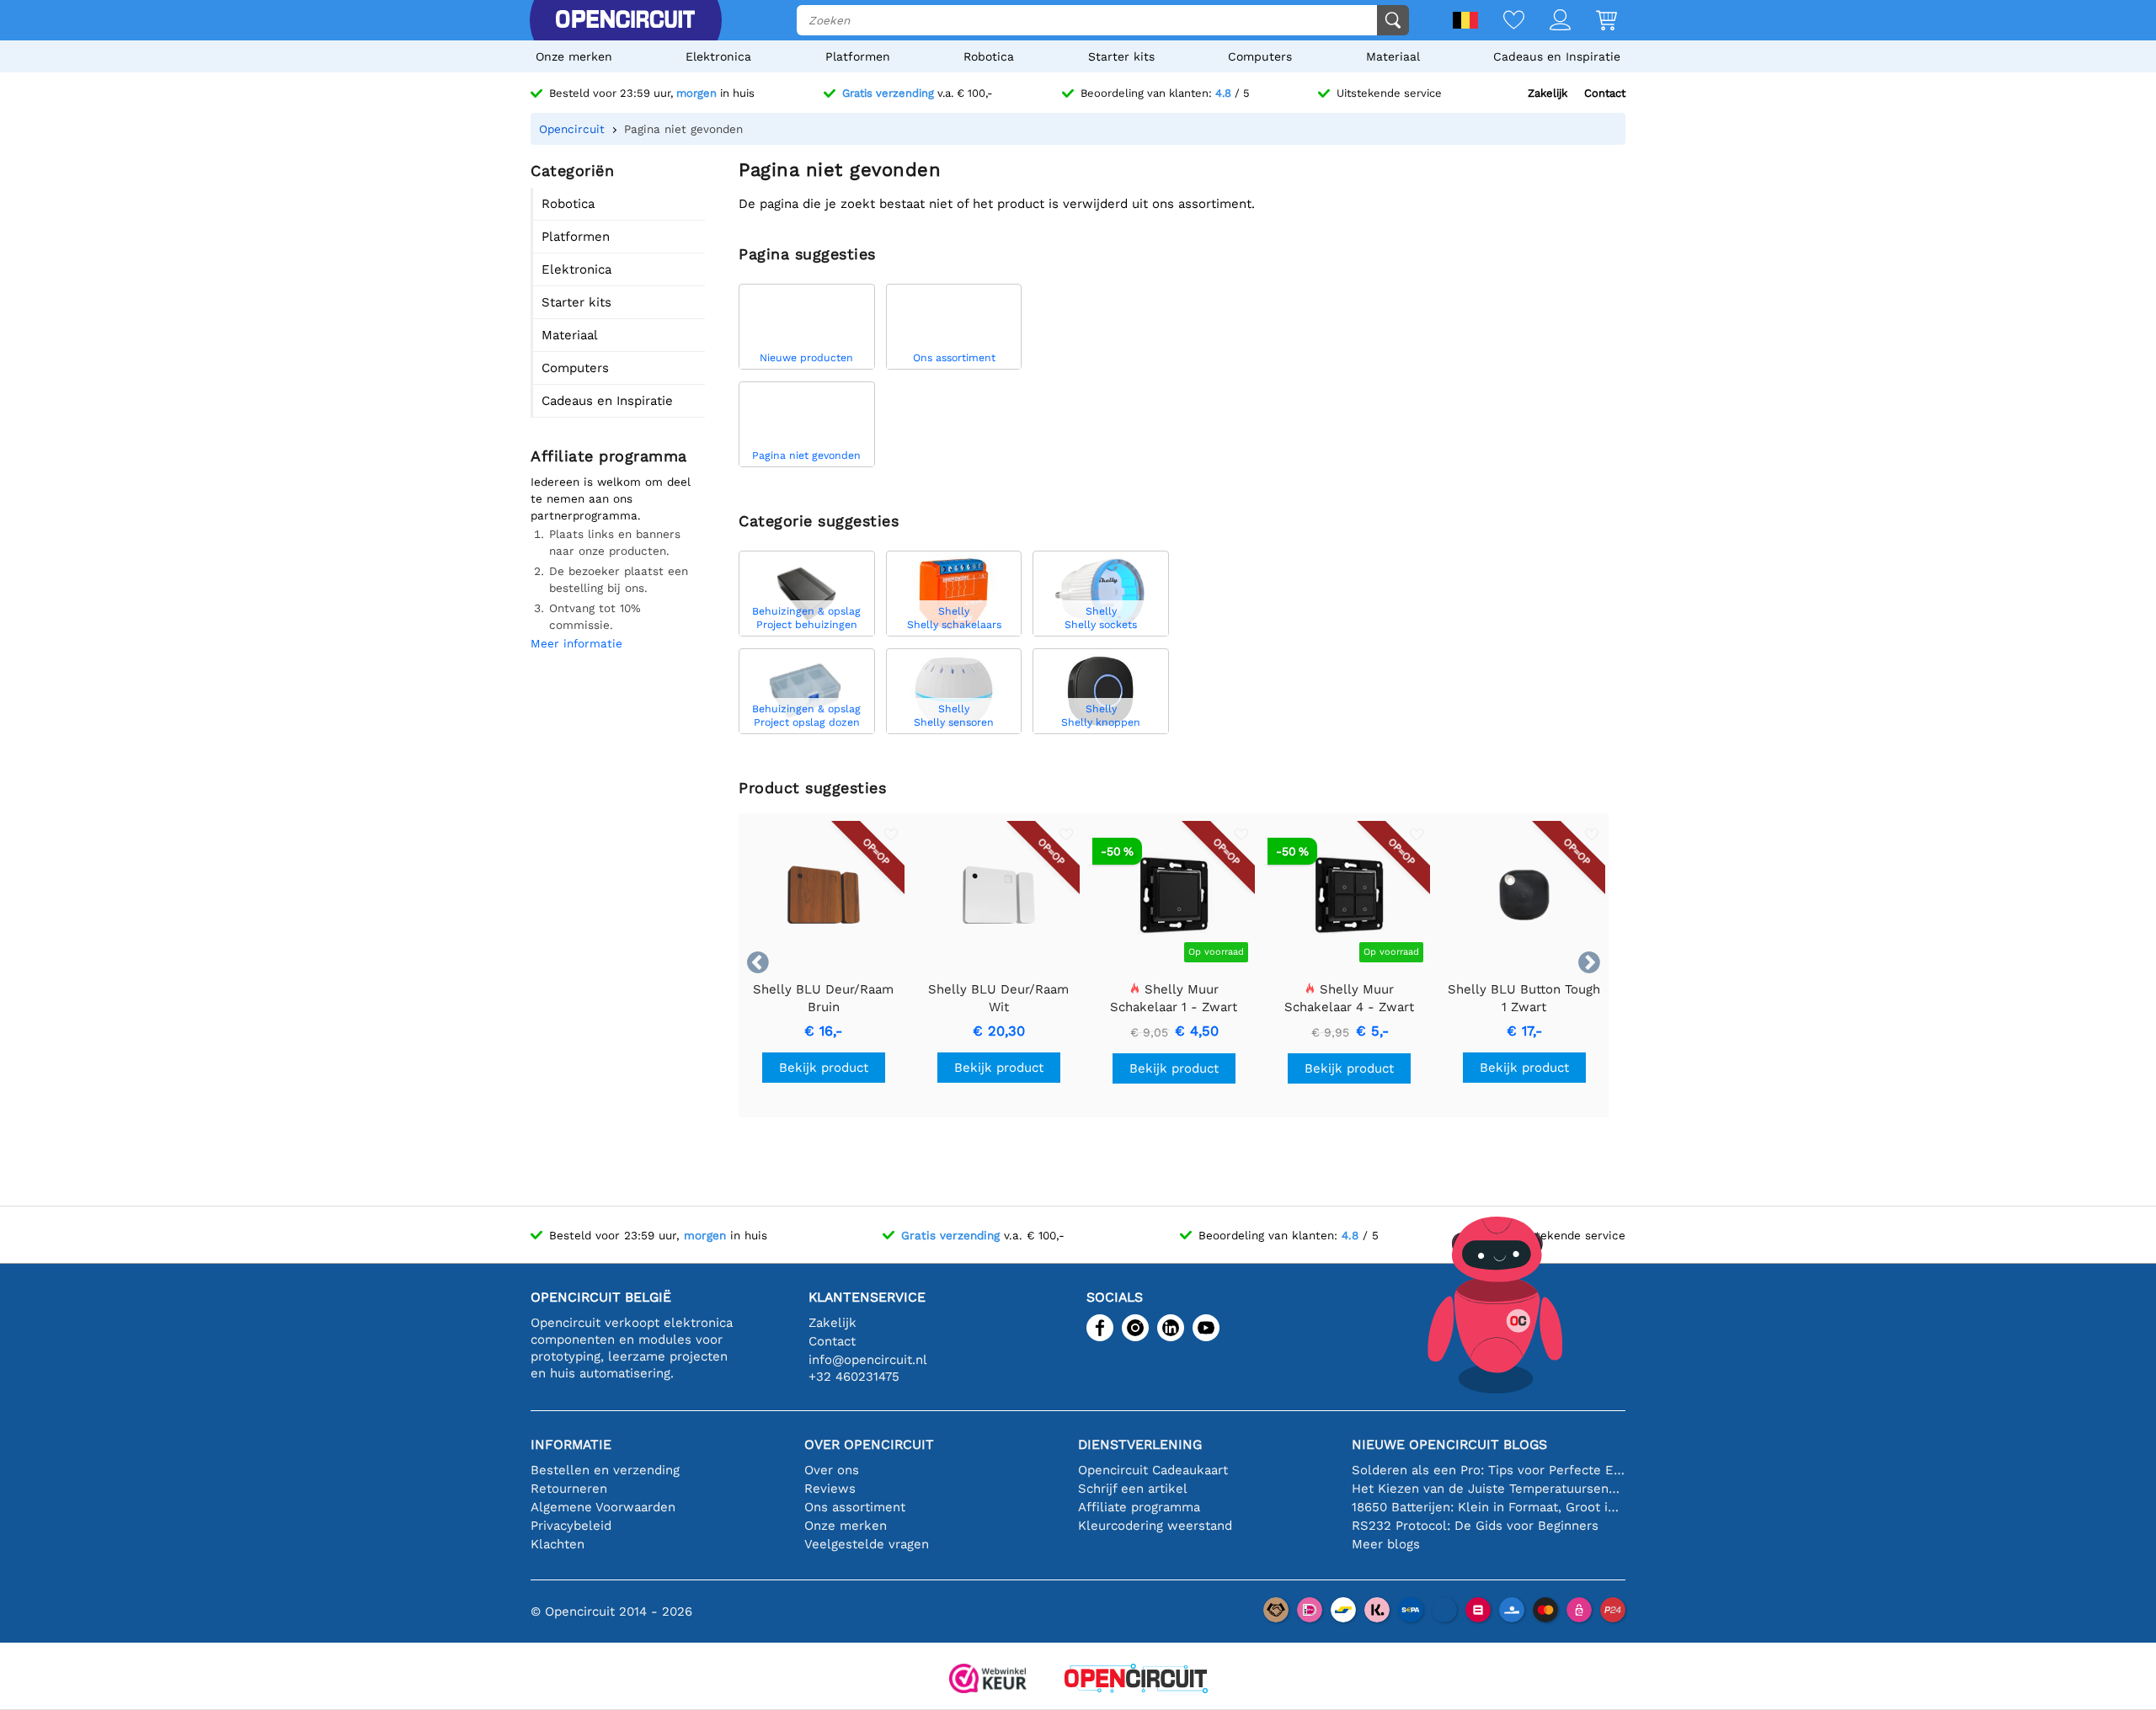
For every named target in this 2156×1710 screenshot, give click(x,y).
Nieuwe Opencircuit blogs (1449, 1444)
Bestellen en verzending (605, 1470)
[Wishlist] (1501, 21)
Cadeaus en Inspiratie (1557, 56)
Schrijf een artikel (1133, 1489)
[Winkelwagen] (1594, 21)
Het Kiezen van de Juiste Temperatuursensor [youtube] (1489, 1489)
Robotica (989, 56)
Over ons (832, 1470)
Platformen (858, 56)
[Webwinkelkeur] (988, 1680)
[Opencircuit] (625, 20)
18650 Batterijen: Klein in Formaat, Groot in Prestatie (1489, 1507)
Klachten (558, 1544)
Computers (1260, 56)
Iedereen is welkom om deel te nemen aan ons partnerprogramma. (611, 498)
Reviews (830, 1489)
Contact (1605, 93)
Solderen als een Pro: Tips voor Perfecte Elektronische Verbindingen (1489, 1470)
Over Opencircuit (869, 1444)
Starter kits (1121, 56)
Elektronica (718, 56)
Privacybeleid (571, 1526)
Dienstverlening (1140, 1444)
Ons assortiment (855, 1507)
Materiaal (1393, 56)
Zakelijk (1548, 93)
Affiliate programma (1139, 1507)
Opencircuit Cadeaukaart (1153, 1470)
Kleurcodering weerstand (1155, 1526)
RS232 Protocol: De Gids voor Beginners (1475, 1526)
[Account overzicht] (1548, 21)
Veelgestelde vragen (867, 1544)
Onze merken (574, 56)
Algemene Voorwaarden (603, 1507)
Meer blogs (1386, 1544)
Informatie (571, 1444)
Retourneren (569, 1489)
